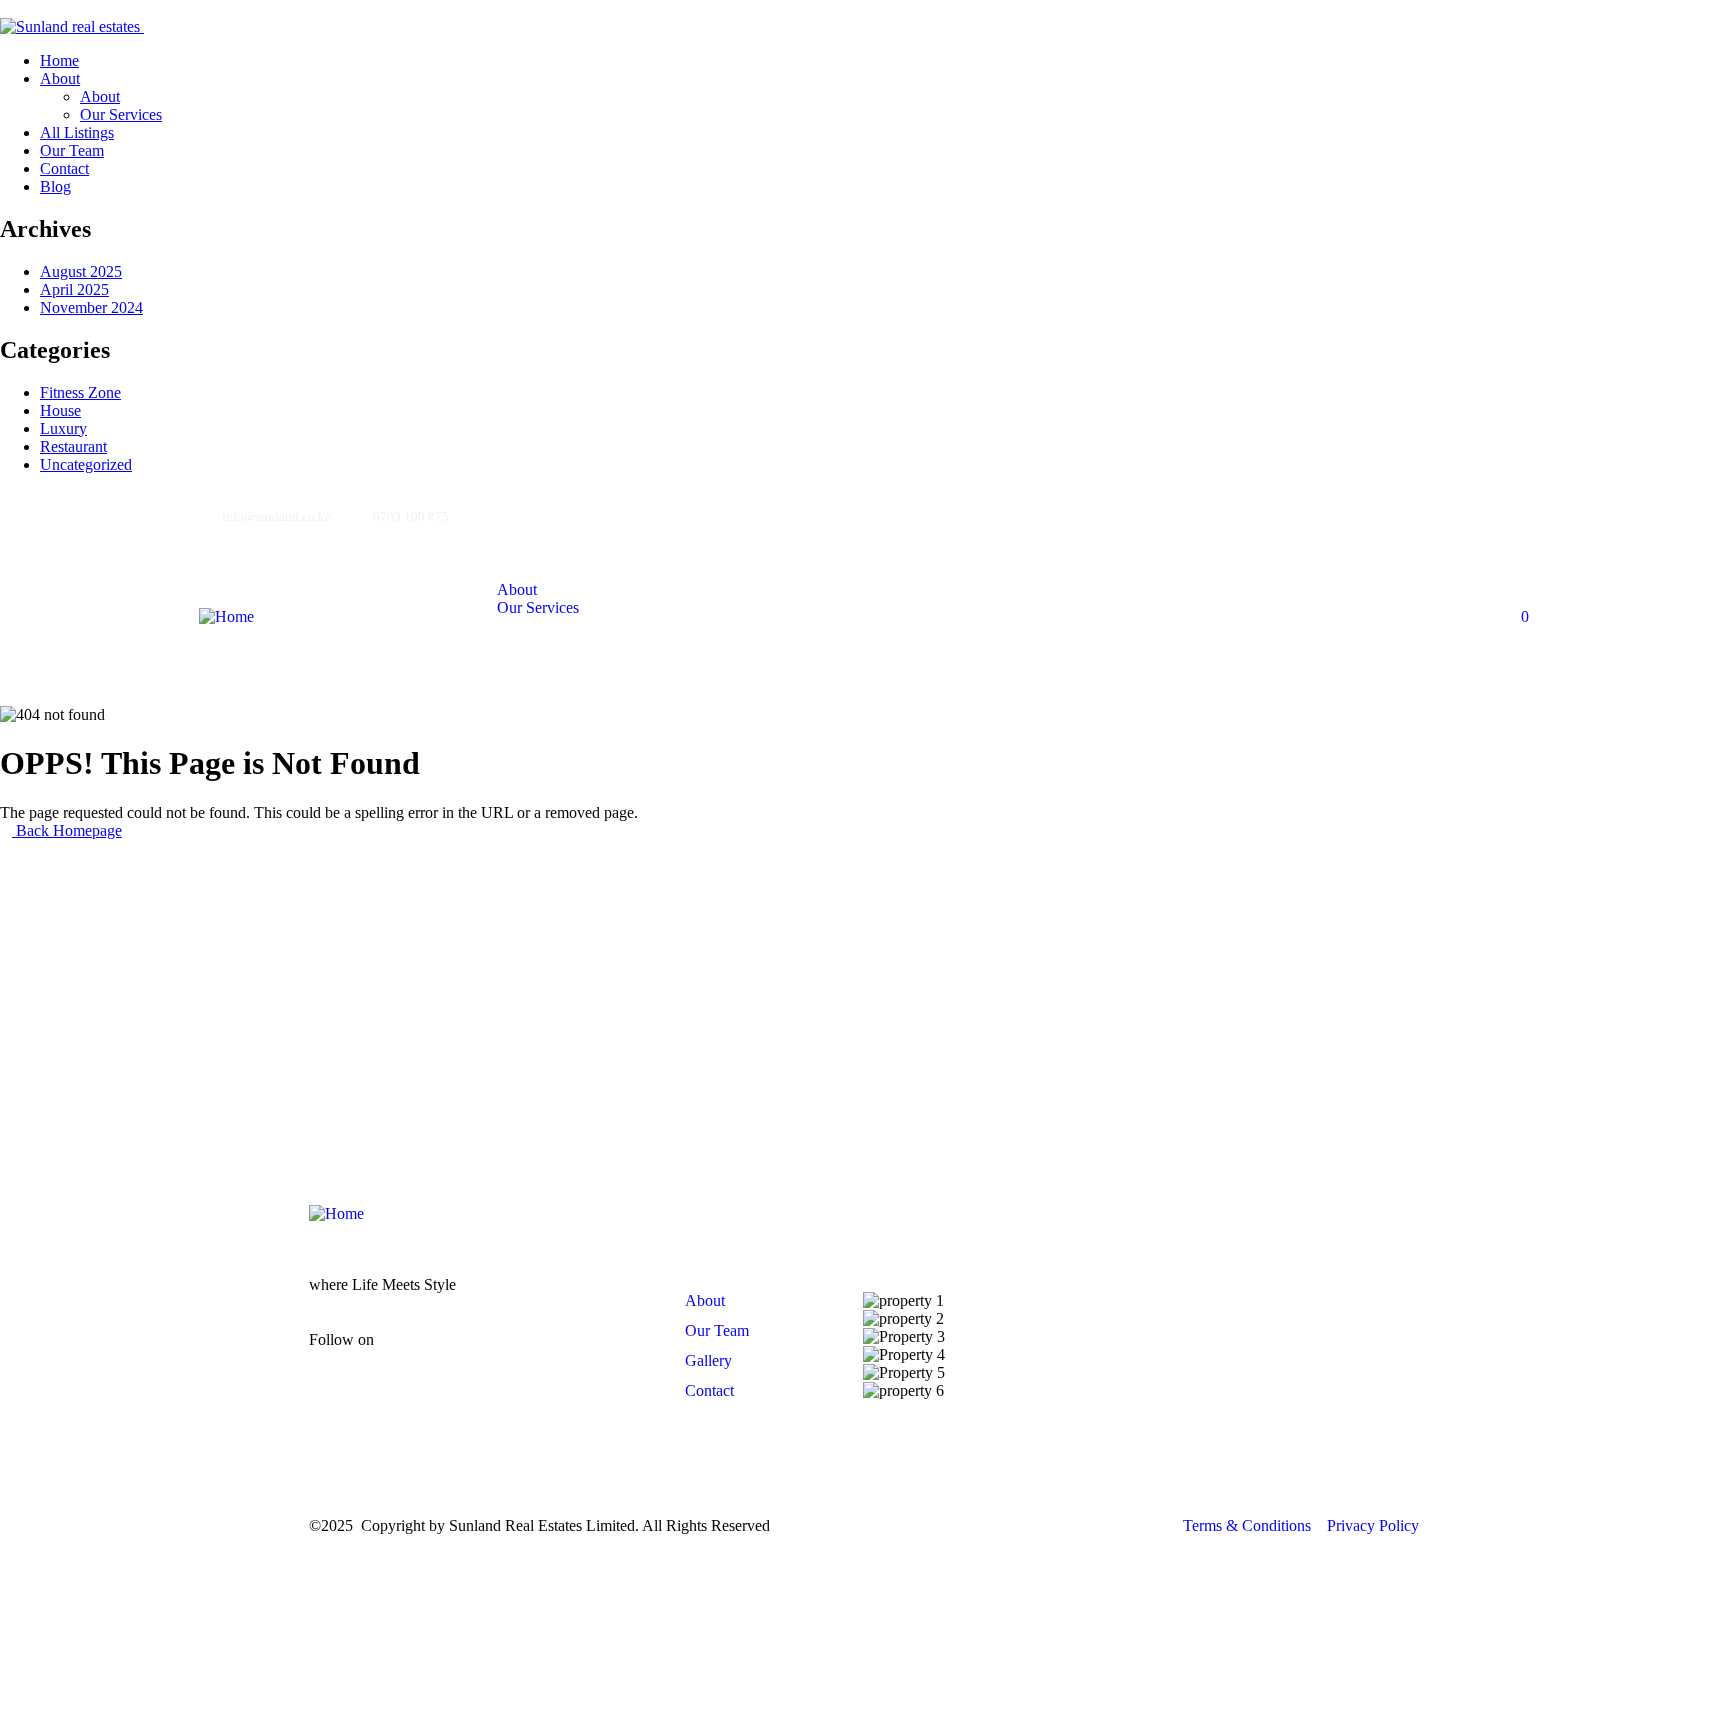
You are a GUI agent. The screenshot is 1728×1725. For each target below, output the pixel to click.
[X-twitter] (596, 1356)
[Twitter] (1504, 515)
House (60, 410)
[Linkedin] (1430, 515)
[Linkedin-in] (537, 1356)
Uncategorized (86, 464)
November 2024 (91, 307)
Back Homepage (67, 830)
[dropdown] (6, 8)
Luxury (63, 428)
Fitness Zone (80, 392)
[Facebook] (1282, 515)
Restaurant (73, 446)
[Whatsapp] (1208, 515)
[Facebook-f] (419, 1356)
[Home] (226, 616)
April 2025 (74, 289)
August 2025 (81, 271)
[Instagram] (1356, 515)
